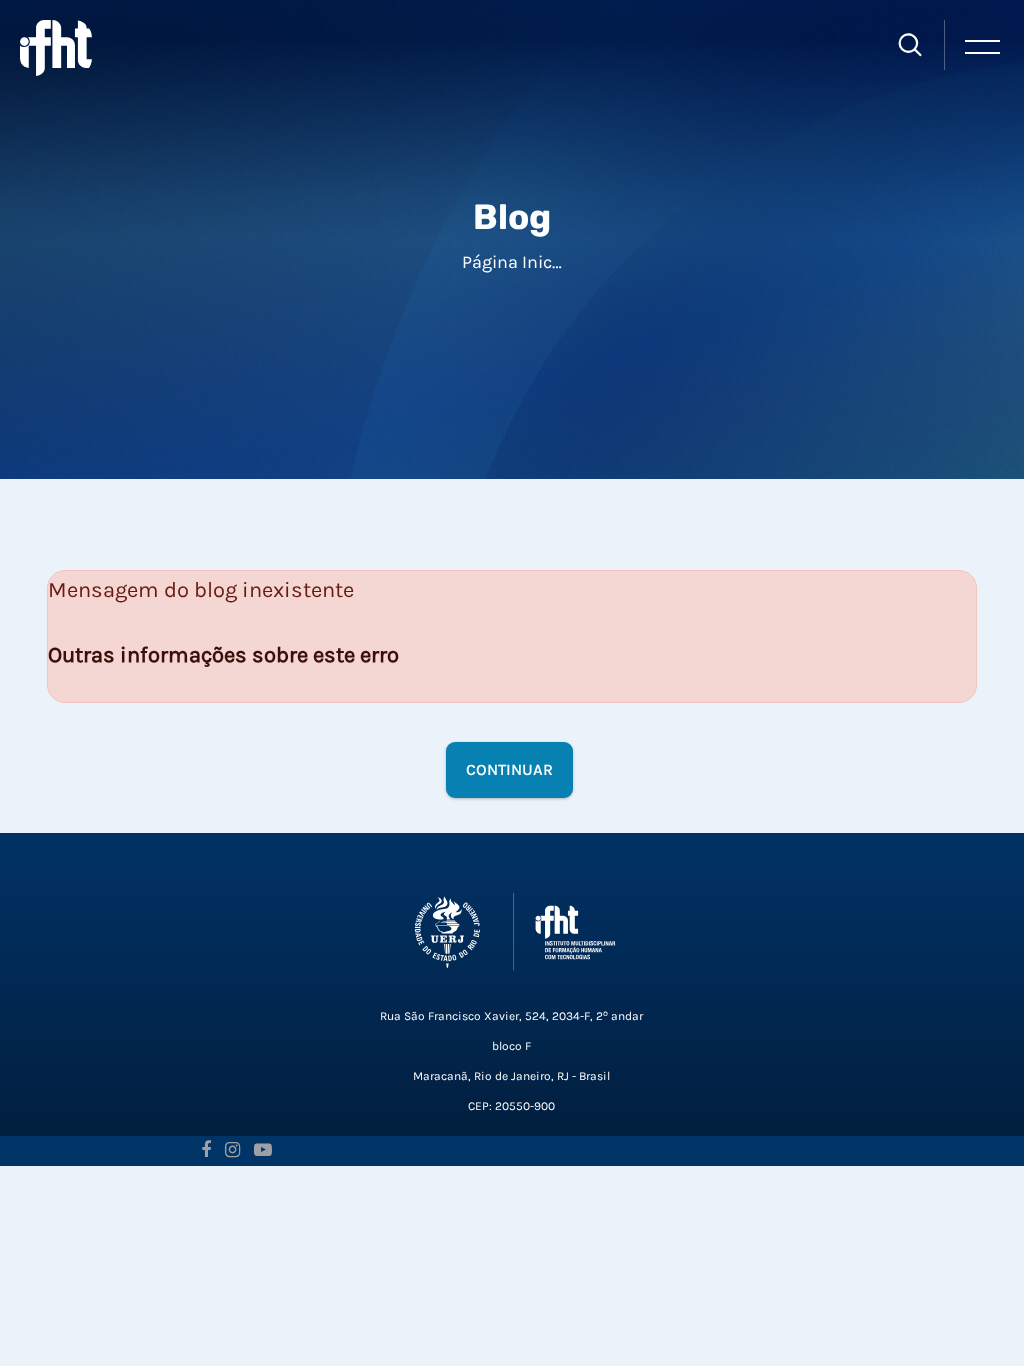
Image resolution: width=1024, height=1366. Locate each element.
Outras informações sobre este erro (223, 655)
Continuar (509, 769)
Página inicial (517, 262)
